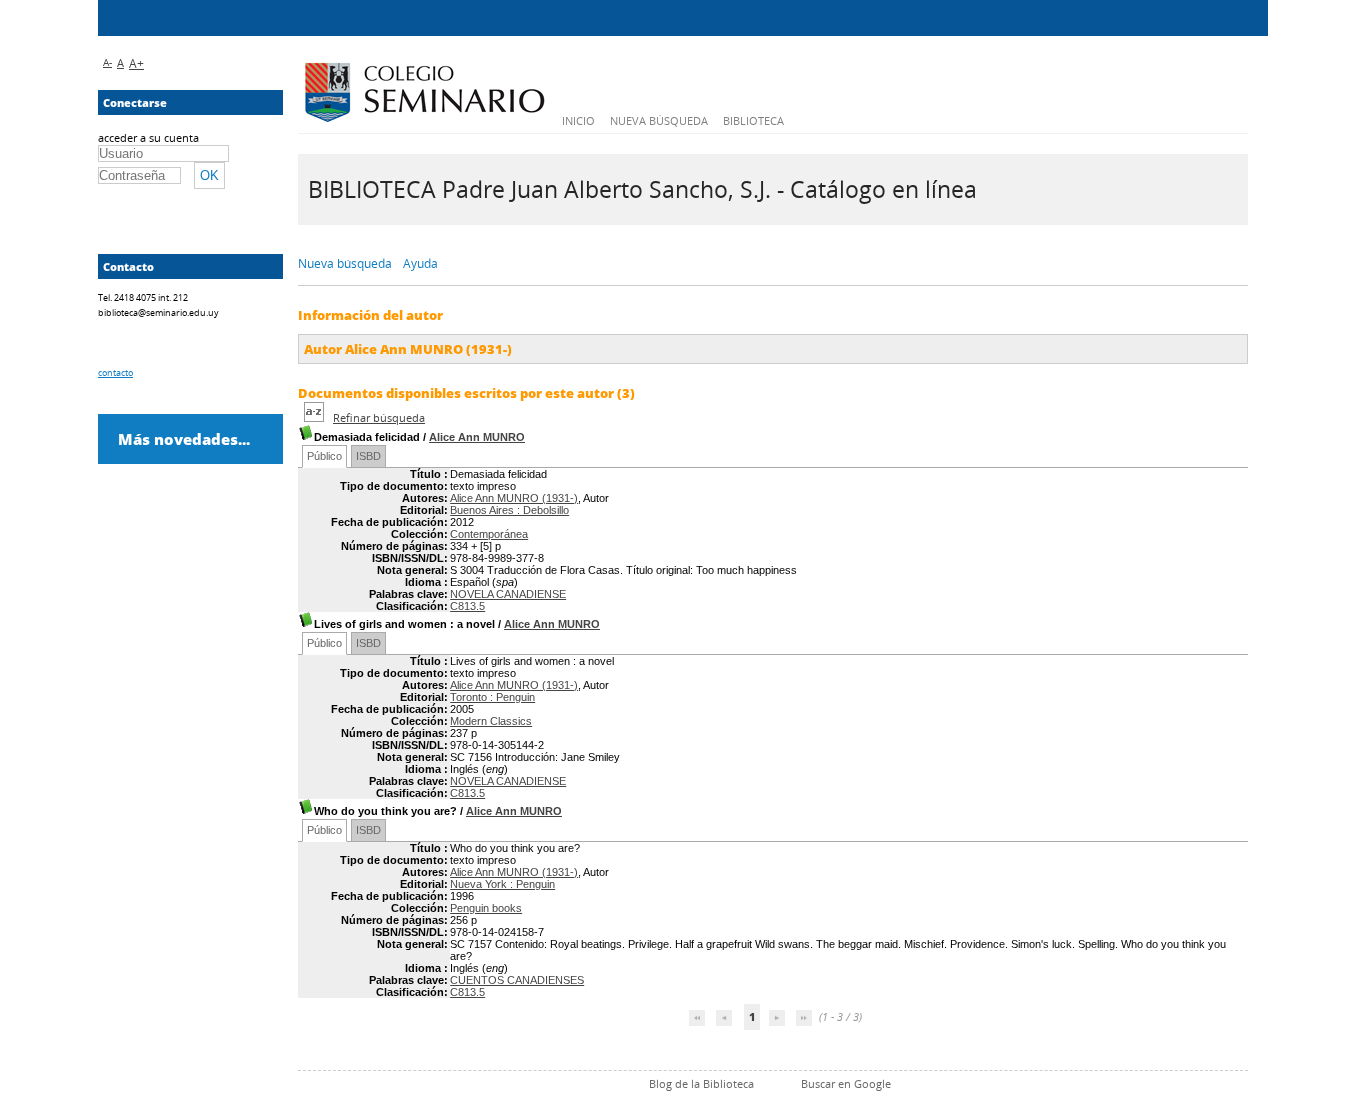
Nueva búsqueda (659, 120)
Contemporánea (489, 534)
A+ (136, 63)
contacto (115, 372)
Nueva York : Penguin (502, 884)
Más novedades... (184, 439)
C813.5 (467, 606)
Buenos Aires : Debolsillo (509, 510)
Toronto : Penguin (492, 697)
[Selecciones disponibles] (315, 417)
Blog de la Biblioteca (701, 1083)
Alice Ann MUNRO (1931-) (514, 498)
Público (324, 456)
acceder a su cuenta (148, 137)
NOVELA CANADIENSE (508, 594)
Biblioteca (753, 120)
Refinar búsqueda (379, 417)
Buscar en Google (846, 1083)
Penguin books (486, 908)
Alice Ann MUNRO (477, 437)
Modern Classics (491, 721)
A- (107, 62)
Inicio (578, 120)
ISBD (368, 456)
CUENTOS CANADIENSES (517, 980)
